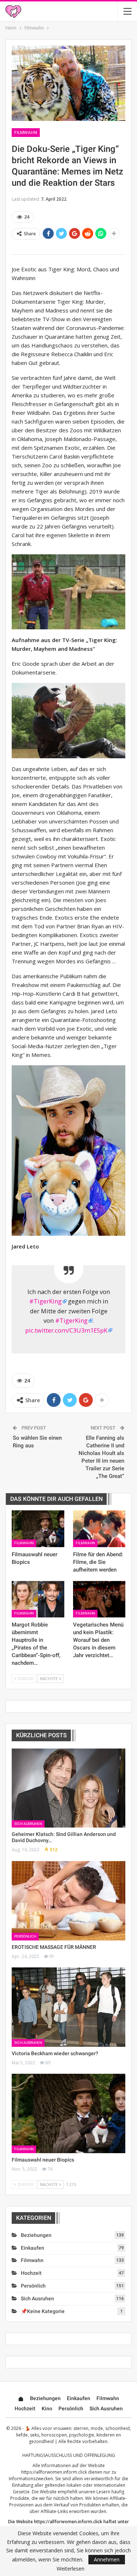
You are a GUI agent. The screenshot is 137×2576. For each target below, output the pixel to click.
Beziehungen (36, 2235)
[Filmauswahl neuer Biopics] (38, 1529)
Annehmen (107, 2559)
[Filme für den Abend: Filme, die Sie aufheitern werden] (99, 1529)
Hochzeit (31, 2273)
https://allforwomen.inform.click (54, 2472)
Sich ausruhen (28, 1824)
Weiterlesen (71, 2569)
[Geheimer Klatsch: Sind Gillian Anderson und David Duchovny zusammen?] (68, 1788)
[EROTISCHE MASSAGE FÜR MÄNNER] (68, 1901)
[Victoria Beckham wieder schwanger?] (68, 2007)
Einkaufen (33, 2248)
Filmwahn (26, 133)
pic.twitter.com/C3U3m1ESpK (66, 1330)
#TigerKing (45, 1301)
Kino (47, 2408)
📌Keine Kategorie (43, 2311)
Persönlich (25, 1936)
